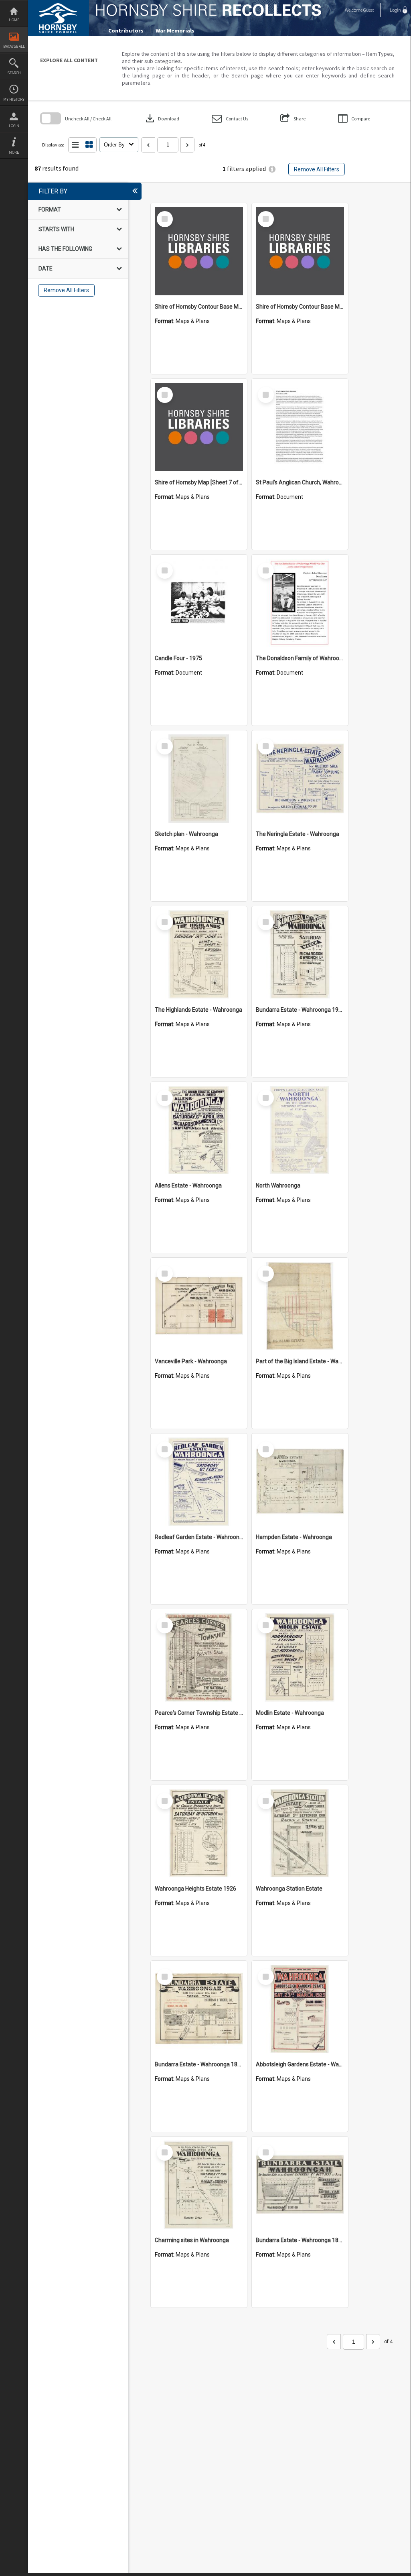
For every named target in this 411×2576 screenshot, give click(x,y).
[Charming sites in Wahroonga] (199, 2185)
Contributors (126, 30)
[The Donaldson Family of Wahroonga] (300, 603)
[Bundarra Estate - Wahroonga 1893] (300, 2185)
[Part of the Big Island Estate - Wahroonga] (300, 1306)
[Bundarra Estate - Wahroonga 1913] (300, 954)
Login (14, 126)
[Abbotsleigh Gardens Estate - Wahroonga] (300, 2009)
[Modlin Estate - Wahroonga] (300, 1657)
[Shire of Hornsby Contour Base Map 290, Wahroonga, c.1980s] (199, 251)
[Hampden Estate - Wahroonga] (300, 1482)
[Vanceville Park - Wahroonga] (199, 1306)
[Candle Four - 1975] (199, 603)
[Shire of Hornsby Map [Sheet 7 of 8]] (199, 427)
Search (14, 73)
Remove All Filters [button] (317, 169)
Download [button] (162, 118)
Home (14, 20)
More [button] (14, 152)
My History (14, 99)
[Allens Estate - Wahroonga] (199, 1130)
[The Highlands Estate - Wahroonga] (199, 954)
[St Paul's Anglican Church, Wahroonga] (300, 427)
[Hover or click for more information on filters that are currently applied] (272, 169)
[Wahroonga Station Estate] (300, 1833)
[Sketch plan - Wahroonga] (199, 779)
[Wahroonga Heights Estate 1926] (199, 1833)
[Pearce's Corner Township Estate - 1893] (199, 1657)
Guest (369, 10)
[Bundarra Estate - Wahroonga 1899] (199, 2009)
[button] (230, 119)
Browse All (14, 46)
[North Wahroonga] (300, 1130)
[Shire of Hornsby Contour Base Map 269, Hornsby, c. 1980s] (300, 251)
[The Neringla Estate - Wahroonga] (300, 779)
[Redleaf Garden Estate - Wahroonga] (199, 1482)
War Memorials (175, 30)
